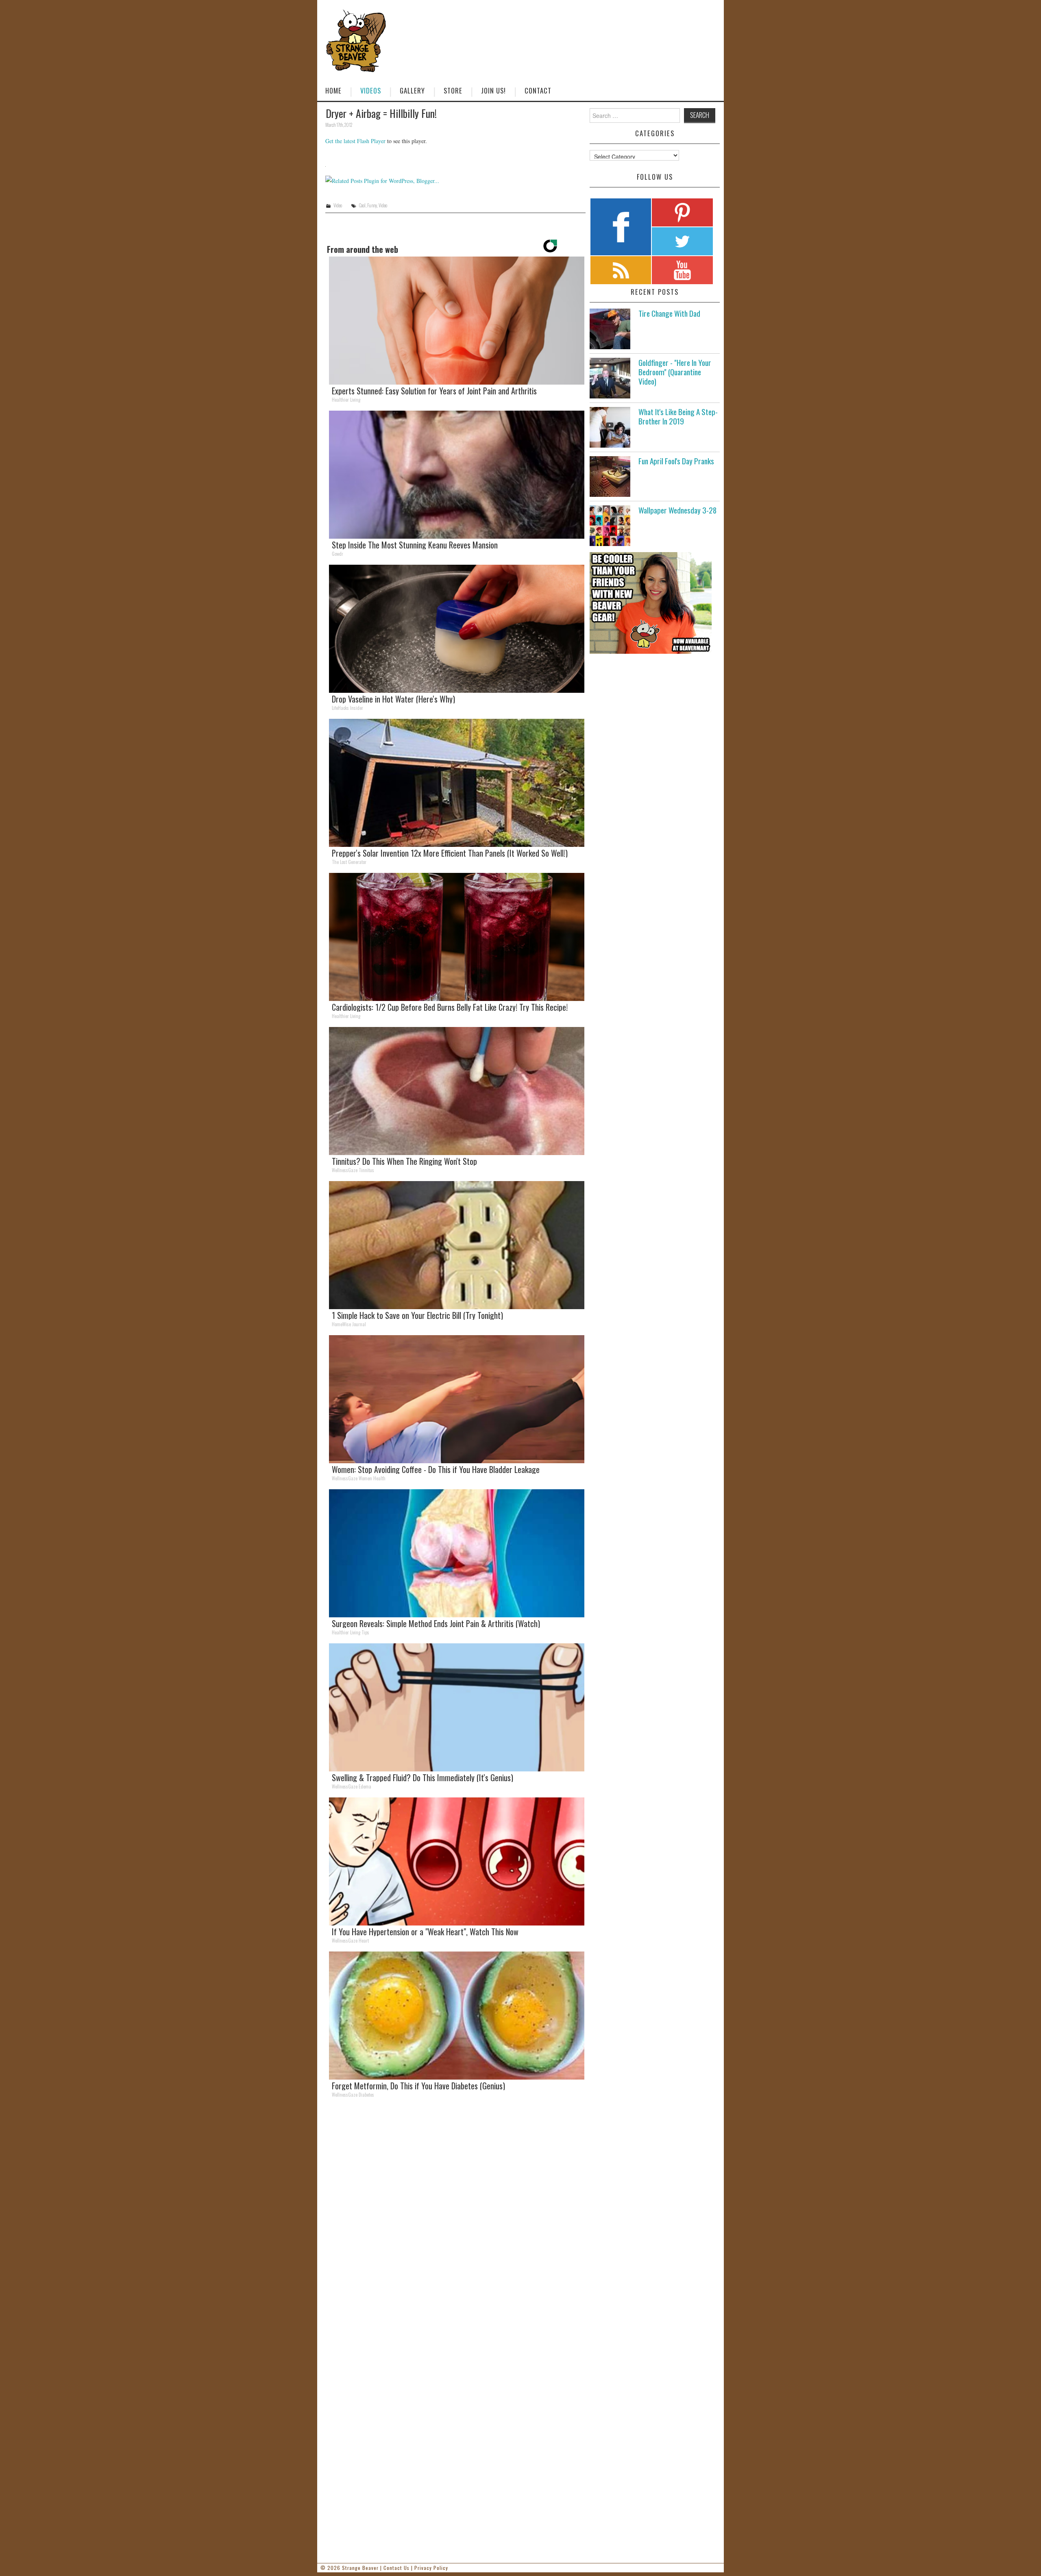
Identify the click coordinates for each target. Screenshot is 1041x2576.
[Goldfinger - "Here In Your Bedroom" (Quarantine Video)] (610, 378)
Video (338, 205)
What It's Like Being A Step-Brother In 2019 (678, 416)
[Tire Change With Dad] (610, 329)
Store (453, 90)
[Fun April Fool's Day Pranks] (610, 476)
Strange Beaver (360, 2568)
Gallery (412, 90)
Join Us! (493, 90)
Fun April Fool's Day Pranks (676, 461)
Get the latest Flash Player (355, 141)
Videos (371, 90)
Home (333, 90)
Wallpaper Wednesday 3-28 (677, 510)
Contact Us (396, 2568)
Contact (538, 90)
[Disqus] (455, 2217)
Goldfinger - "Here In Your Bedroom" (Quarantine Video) (675, 372)
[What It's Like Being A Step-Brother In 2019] (610, 427)
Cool (362, 205)
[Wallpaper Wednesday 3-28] (610, 526)
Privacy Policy (431, 2568)
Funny (372, 205)
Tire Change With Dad (669, 313)
